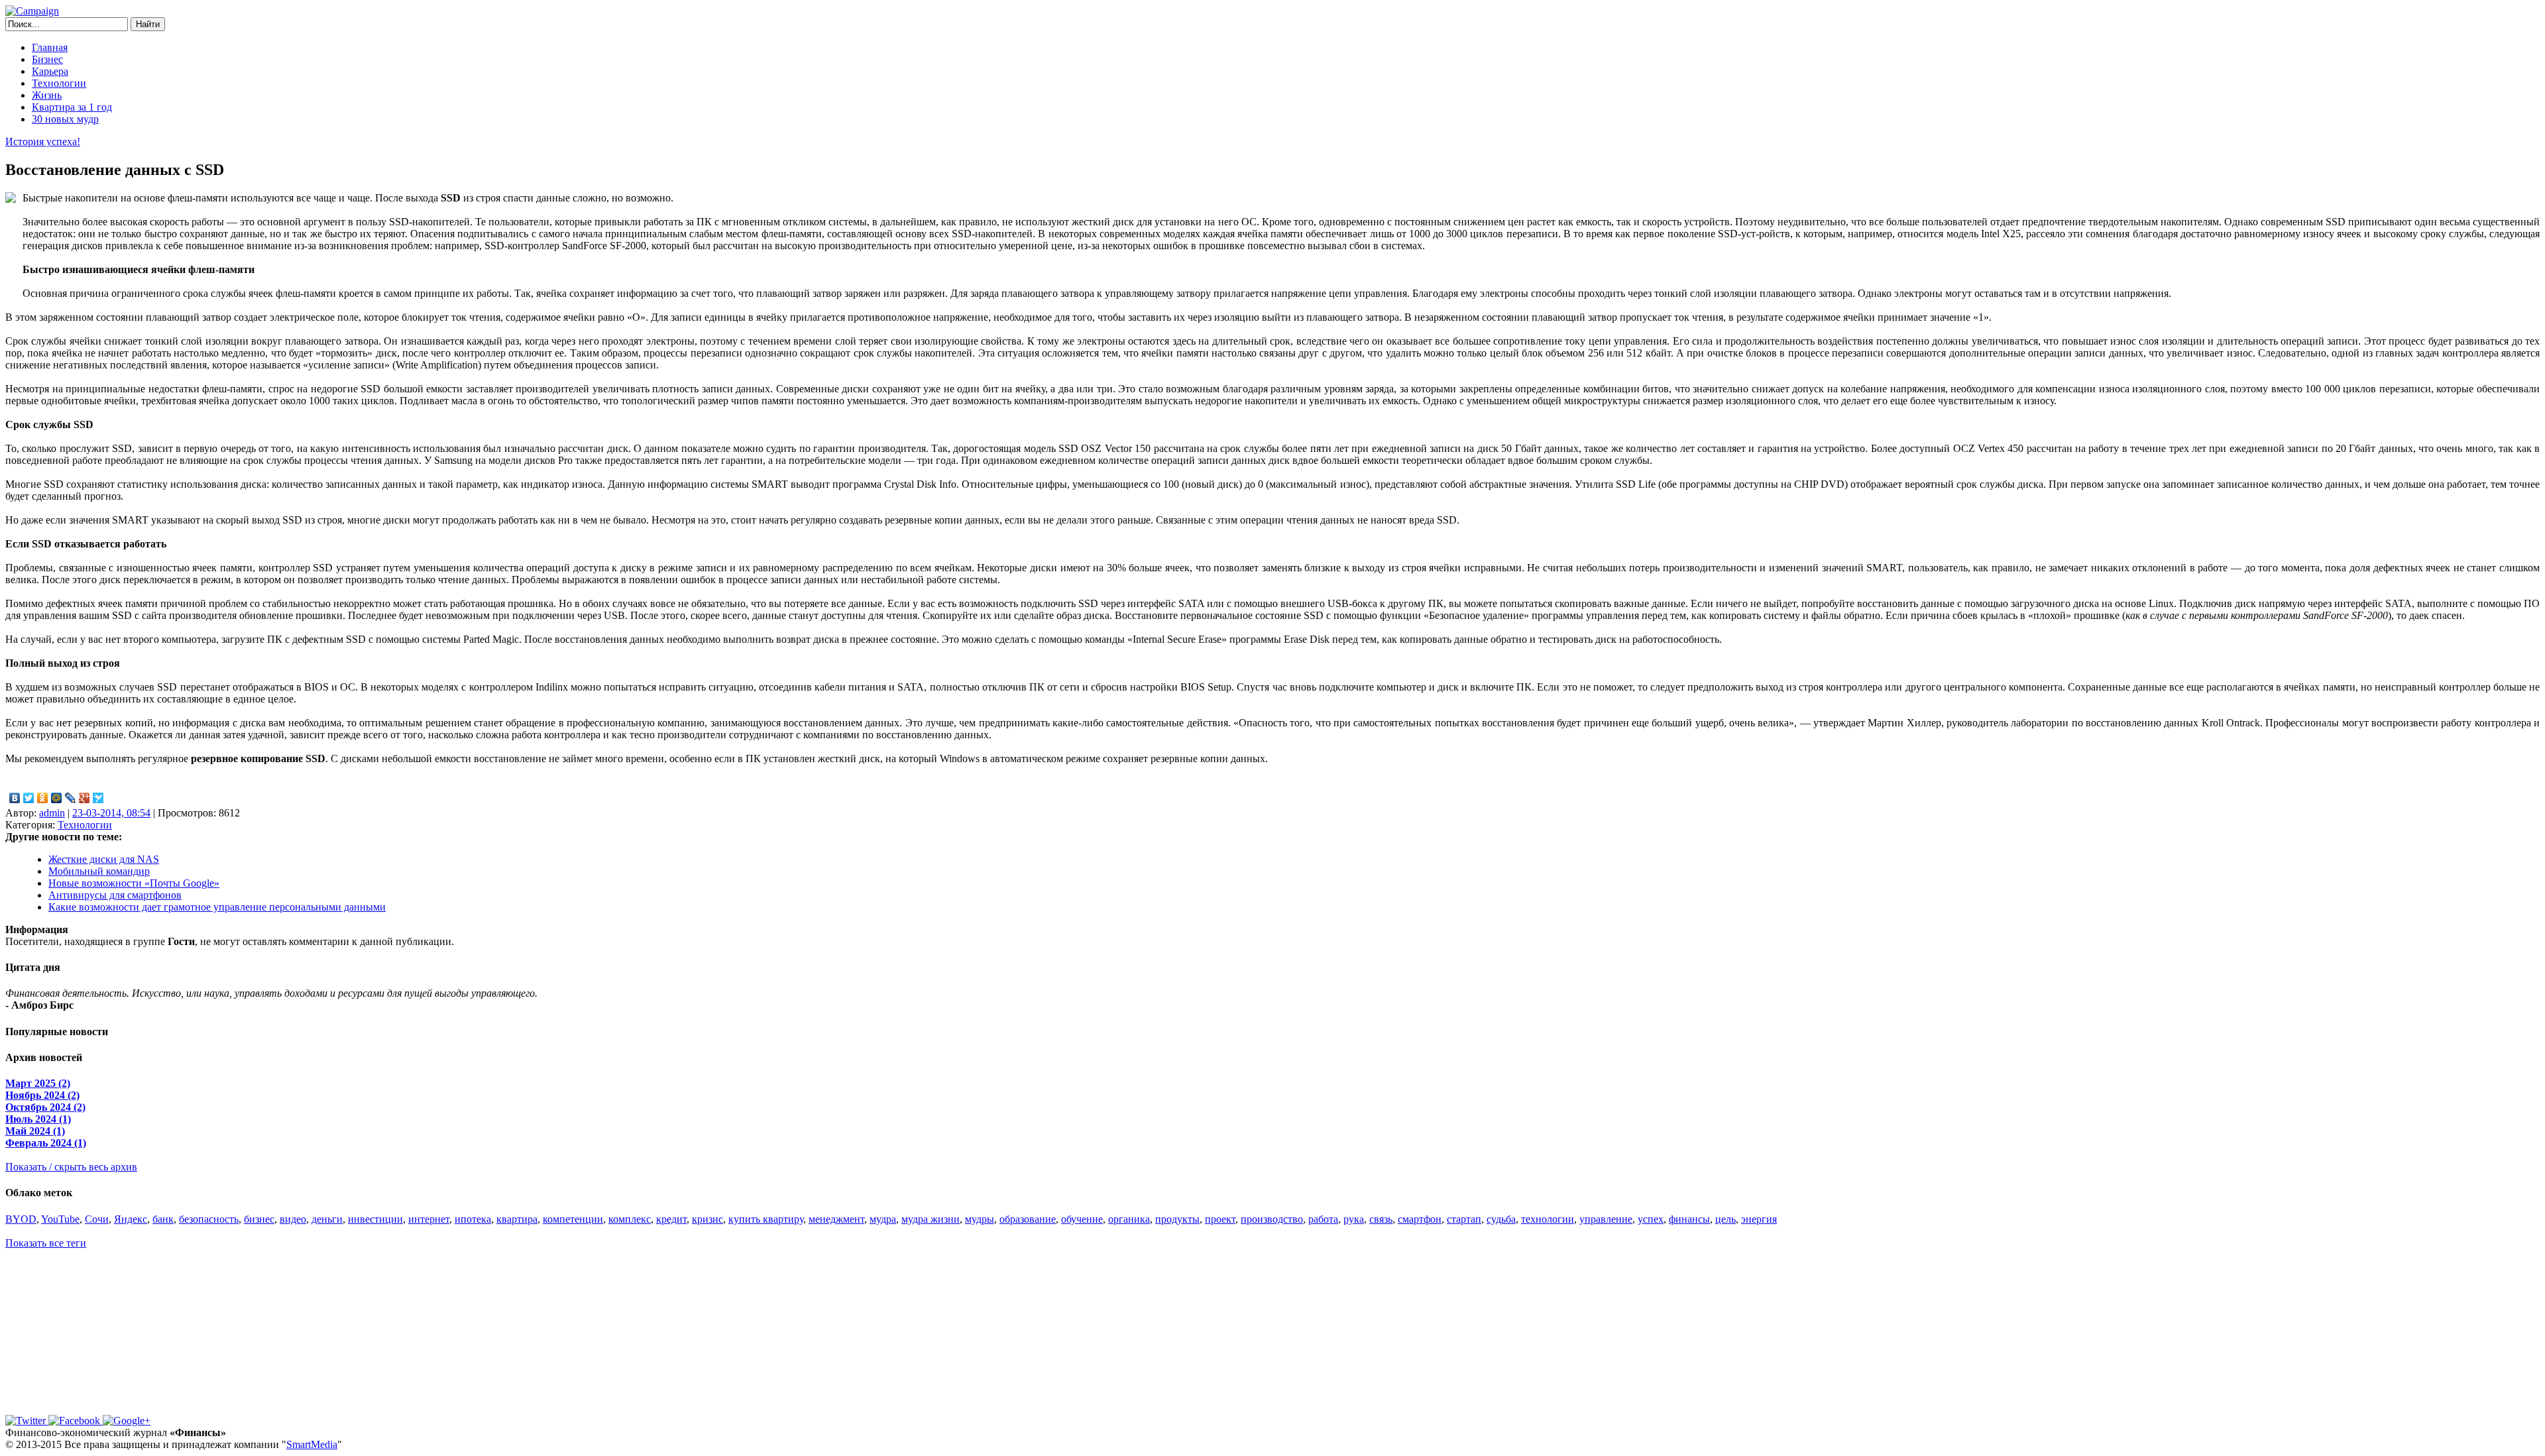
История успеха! (43, 141)
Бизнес (47, 59)
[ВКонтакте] (15, 798)
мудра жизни (931, 1219)
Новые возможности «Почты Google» (134, 883)
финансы (1689, 1219)
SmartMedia (312, 1444)
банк (163, 1219)
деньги (327, 1219)
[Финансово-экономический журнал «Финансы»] (32, 11)
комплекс (630, 1219)
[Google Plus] (85, 798)
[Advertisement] (88, 1332)
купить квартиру (766, 1219)
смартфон (1420, 1219)
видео (293, 1219)
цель (1725, 1219)
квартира (517, 1219)
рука (1354, 1219)
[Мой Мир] (57, 798)
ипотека (473, 1219)
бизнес (259, 1219)
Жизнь (47, 95)
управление (1606, 1219)
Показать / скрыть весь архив (71, 1167)
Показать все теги (46, 1243)
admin (52, 813)
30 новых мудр (65, 119)
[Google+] (127, 1421)
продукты (1177, 1219)
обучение (1082, 1219)
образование (1028, 1219)
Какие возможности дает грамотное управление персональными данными (217, 907)
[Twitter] (29, 798)
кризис (707, 1219)
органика (1129, 1219)
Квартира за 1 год (72, 107)
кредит (671, 1219)
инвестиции (375, 1219)
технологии (1548, 1219)
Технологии (59, 83)
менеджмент (836, 1219)
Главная (50, 47)
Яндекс (131, 1219)
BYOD (21, 1219)
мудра (883, 1219)
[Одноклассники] (43, 798)
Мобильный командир (99, 871)
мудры (980, 1219)
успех (1651, 1219)
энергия (1759, 1219)
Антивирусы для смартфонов (115, 895)
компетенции (573, 1219)
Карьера (50, 71)
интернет (429, 1219)
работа (1323, 1219)
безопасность (209, 1219)
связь (1381, 1219)
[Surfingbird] (98, 798)
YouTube (60, 1219)
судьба (1501, 1219)
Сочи (97, 1219)
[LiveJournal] (71, 798)
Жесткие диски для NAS (104, 859)
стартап (1464, 1219)
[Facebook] (76, 1421)
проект (1220, 1219)
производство (1272, 1219)
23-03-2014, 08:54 (111, 813)
